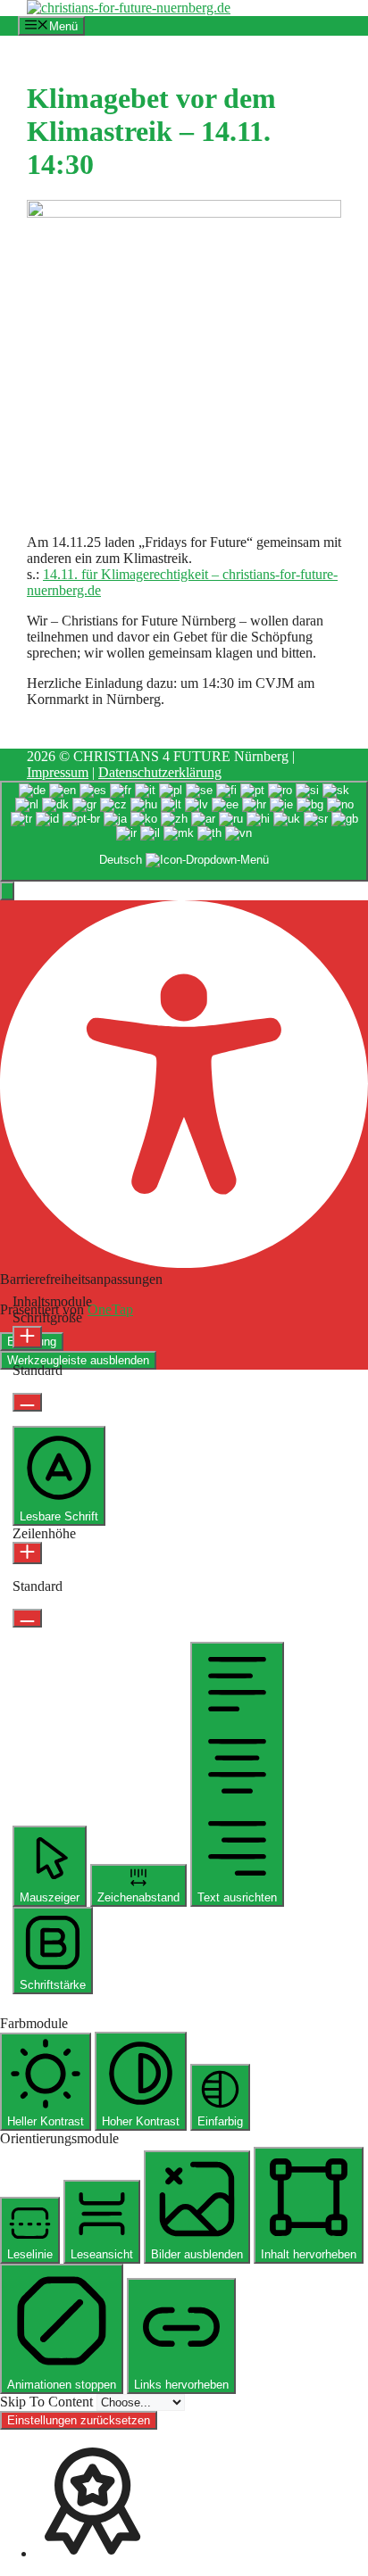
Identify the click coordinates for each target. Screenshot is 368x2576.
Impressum (58, 772)
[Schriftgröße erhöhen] (27, 1337)
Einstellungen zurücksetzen (79, 2420)
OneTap (110, 1309)
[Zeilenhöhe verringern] (27, 1618)
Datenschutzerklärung (160, 772)
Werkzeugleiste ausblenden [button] (78, 1360)
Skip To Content (48, 2402)
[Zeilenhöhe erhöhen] (27, 1553)
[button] (7, 891)
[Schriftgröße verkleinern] (27, 1402)
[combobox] (184, 831)
